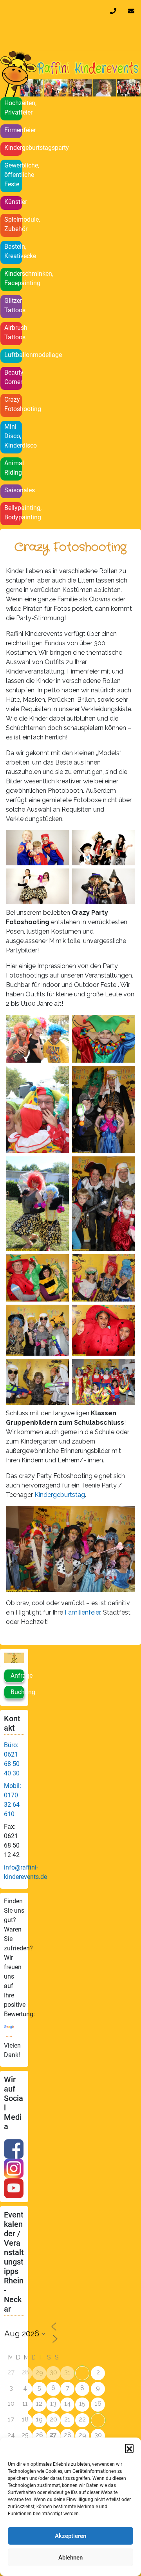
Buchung (17, 1692)
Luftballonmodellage (13, 355)
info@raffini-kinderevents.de (133, 11)
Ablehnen (70, 2558)
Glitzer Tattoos (13, 305)
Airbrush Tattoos (13, 332)
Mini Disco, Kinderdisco (13, 436)
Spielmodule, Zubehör (13, 224)
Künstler (13, 202)
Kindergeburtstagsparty (13, 148)
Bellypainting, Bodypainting (13, 512)
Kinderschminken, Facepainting (13, 278)
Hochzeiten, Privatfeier (13, 108)
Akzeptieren (70, 2536)
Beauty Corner (13, 377)
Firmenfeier (13, 130)
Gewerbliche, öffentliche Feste (13, 175)
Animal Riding (13, 468)
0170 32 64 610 (115, 11)
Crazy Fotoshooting (13, 404)
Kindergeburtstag (60, 1495)
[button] (129, 2448)
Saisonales (13, 490)
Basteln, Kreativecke (13, 251)
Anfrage (17, 1676)
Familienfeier (82, 1612)
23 (98, 2420)
